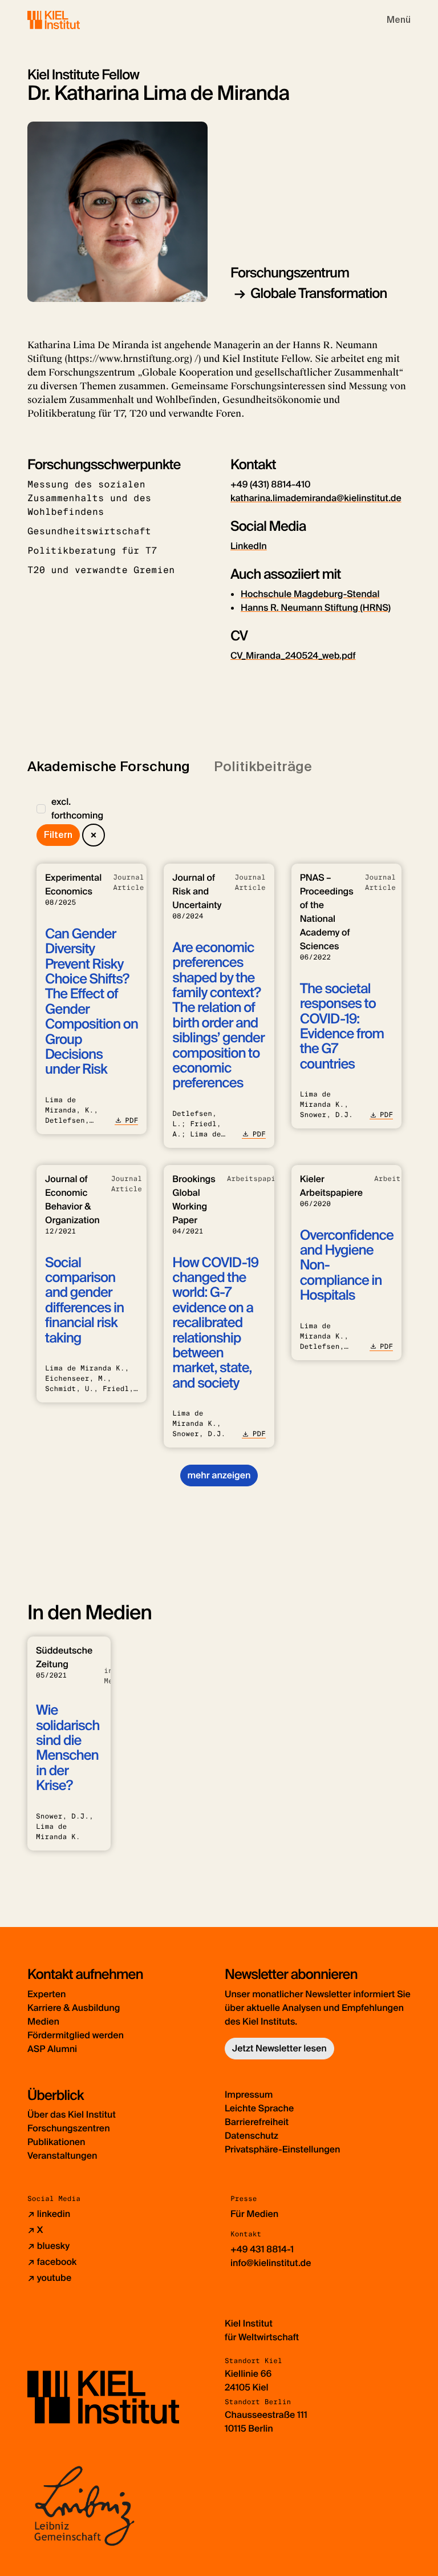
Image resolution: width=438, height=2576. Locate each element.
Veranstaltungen (62, 2156)
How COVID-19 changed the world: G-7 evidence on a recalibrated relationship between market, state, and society (215, 1323)
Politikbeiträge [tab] (263, 766)
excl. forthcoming (77, 809)
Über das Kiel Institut (72, 2115)
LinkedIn (249, 546)
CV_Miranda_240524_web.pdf (293, 656)
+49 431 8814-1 (262, 2249)
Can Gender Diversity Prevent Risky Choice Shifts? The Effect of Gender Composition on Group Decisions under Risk (92, 1002)
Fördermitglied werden (76, 2035)
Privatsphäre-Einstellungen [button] (283, 2149)
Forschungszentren (69, 2128)
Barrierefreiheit (257, 2122)
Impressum (249, 2095)
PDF (131, 1120)
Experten (46, 1994)
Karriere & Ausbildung (74, 2008)
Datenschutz (252, 2136)
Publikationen (56, 2142)
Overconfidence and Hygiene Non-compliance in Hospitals (347, 1266)
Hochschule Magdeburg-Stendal (310, 594)
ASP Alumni (52, 2049)
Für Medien (254, 2214)
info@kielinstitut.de (271, 2263)
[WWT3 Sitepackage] (70, 20)
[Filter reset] (94, 835)
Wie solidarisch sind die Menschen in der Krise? (68, 1748)
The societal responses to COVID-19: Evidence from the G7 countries (342, 1027)
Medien (43, 2021)
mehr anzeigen (219, 1475)
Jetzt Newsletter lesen (279, 2048)
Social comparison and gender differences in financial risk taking (84, 1301)
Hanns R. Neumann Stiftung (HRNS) (316, 608)
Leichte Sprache (259, 2108)
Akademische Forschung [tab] (109, 766)
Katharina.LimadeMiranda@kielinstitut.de (316, 498)
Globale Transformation (319, 294)
